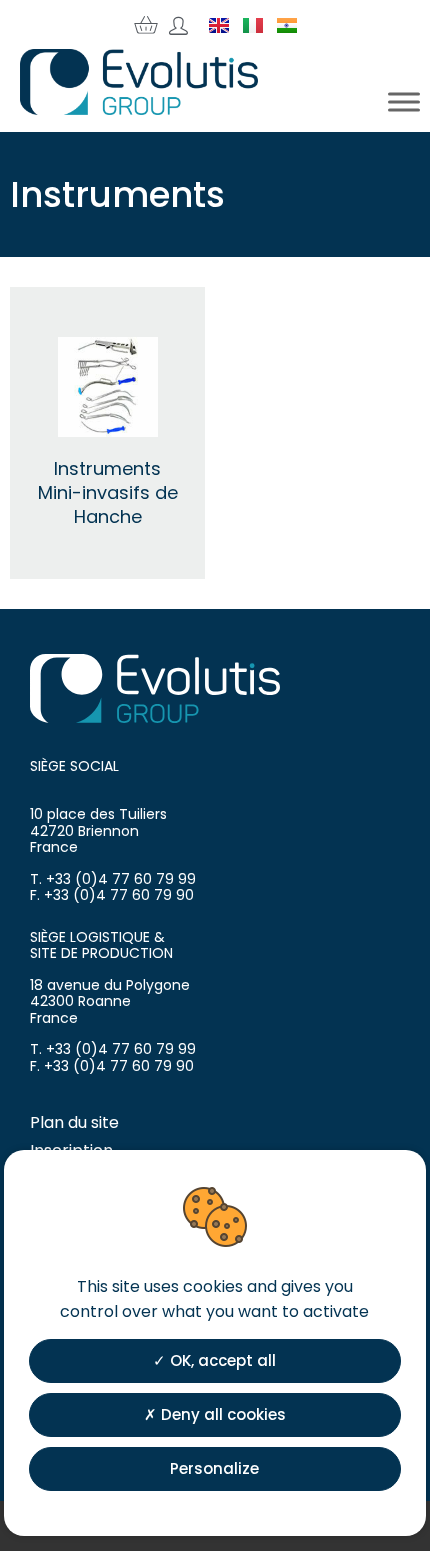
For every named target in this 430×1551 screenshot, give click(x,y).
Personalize (214, 1468)
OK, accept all (221, 1360)
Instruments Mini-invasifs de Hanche (108, 492)
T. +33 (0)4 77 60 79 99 (113, 879)
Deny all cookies (221, 1414)
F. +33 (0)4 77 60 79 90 (112, 895)
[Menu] (404, 101)
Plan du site (74, 1122)
